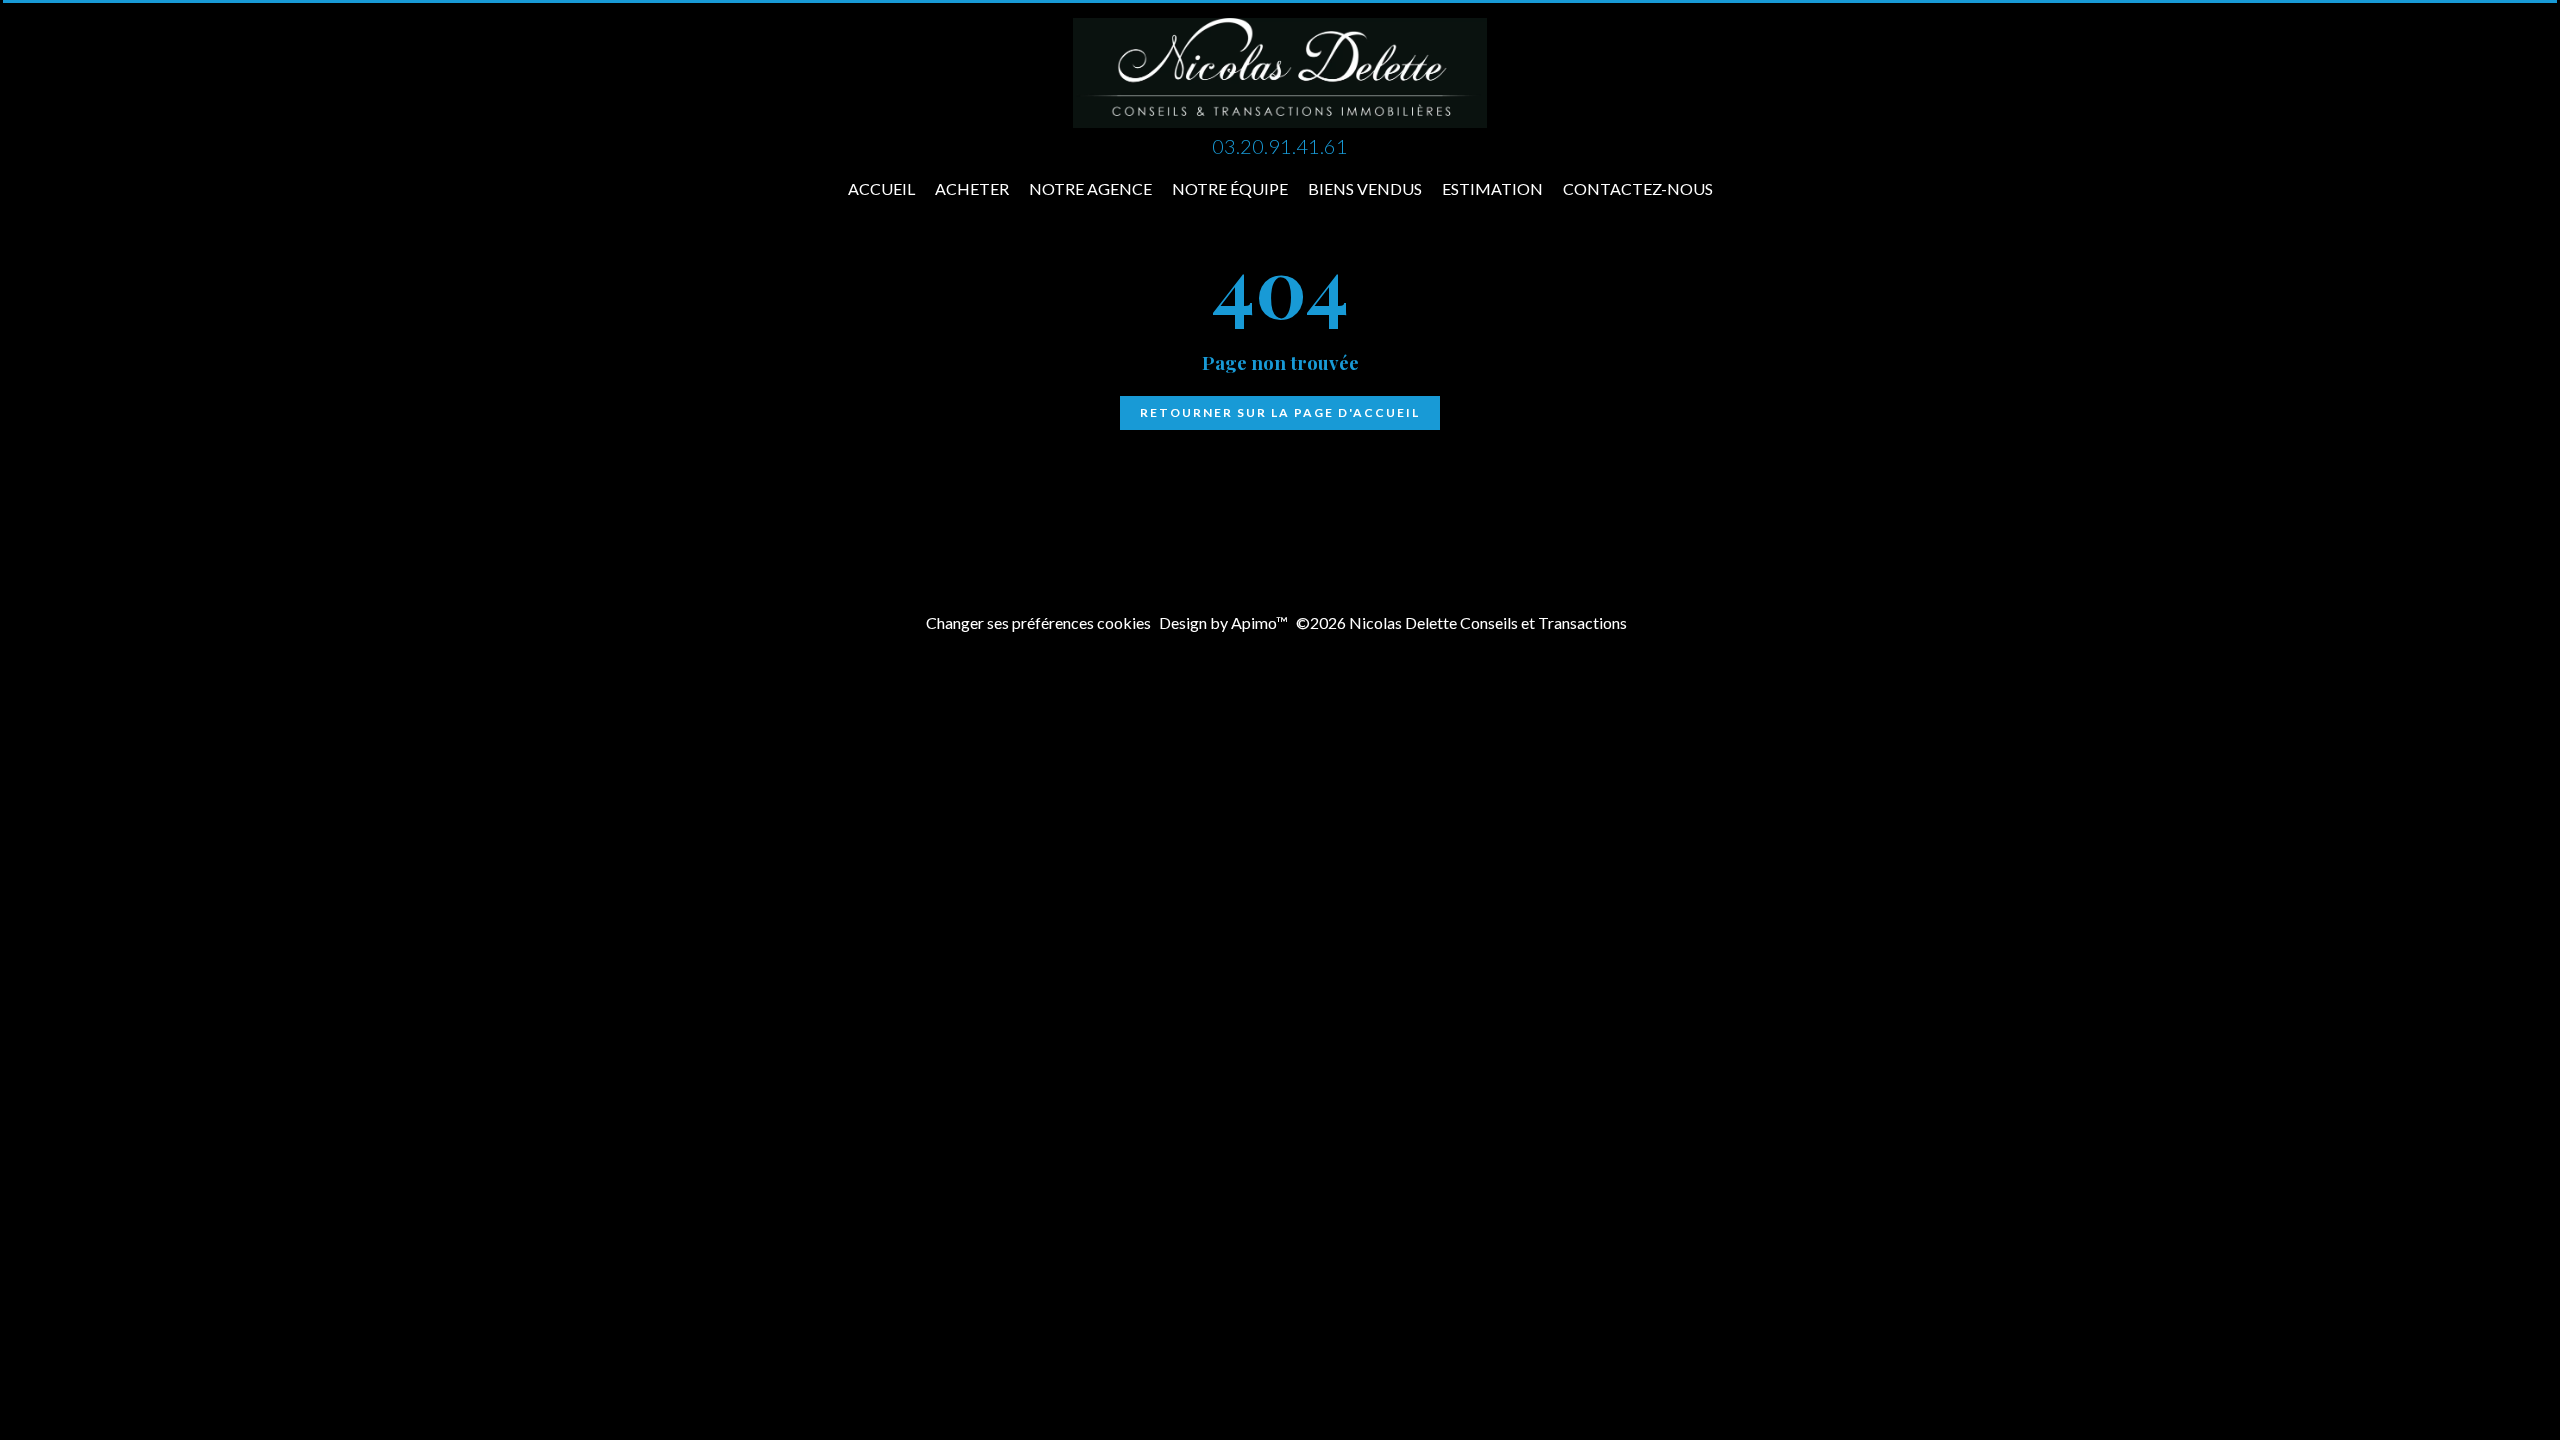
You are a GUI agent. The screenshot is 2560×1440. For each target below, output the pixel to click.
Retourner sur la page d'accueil (1280, 412)
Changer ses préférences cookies (1038, 622)
